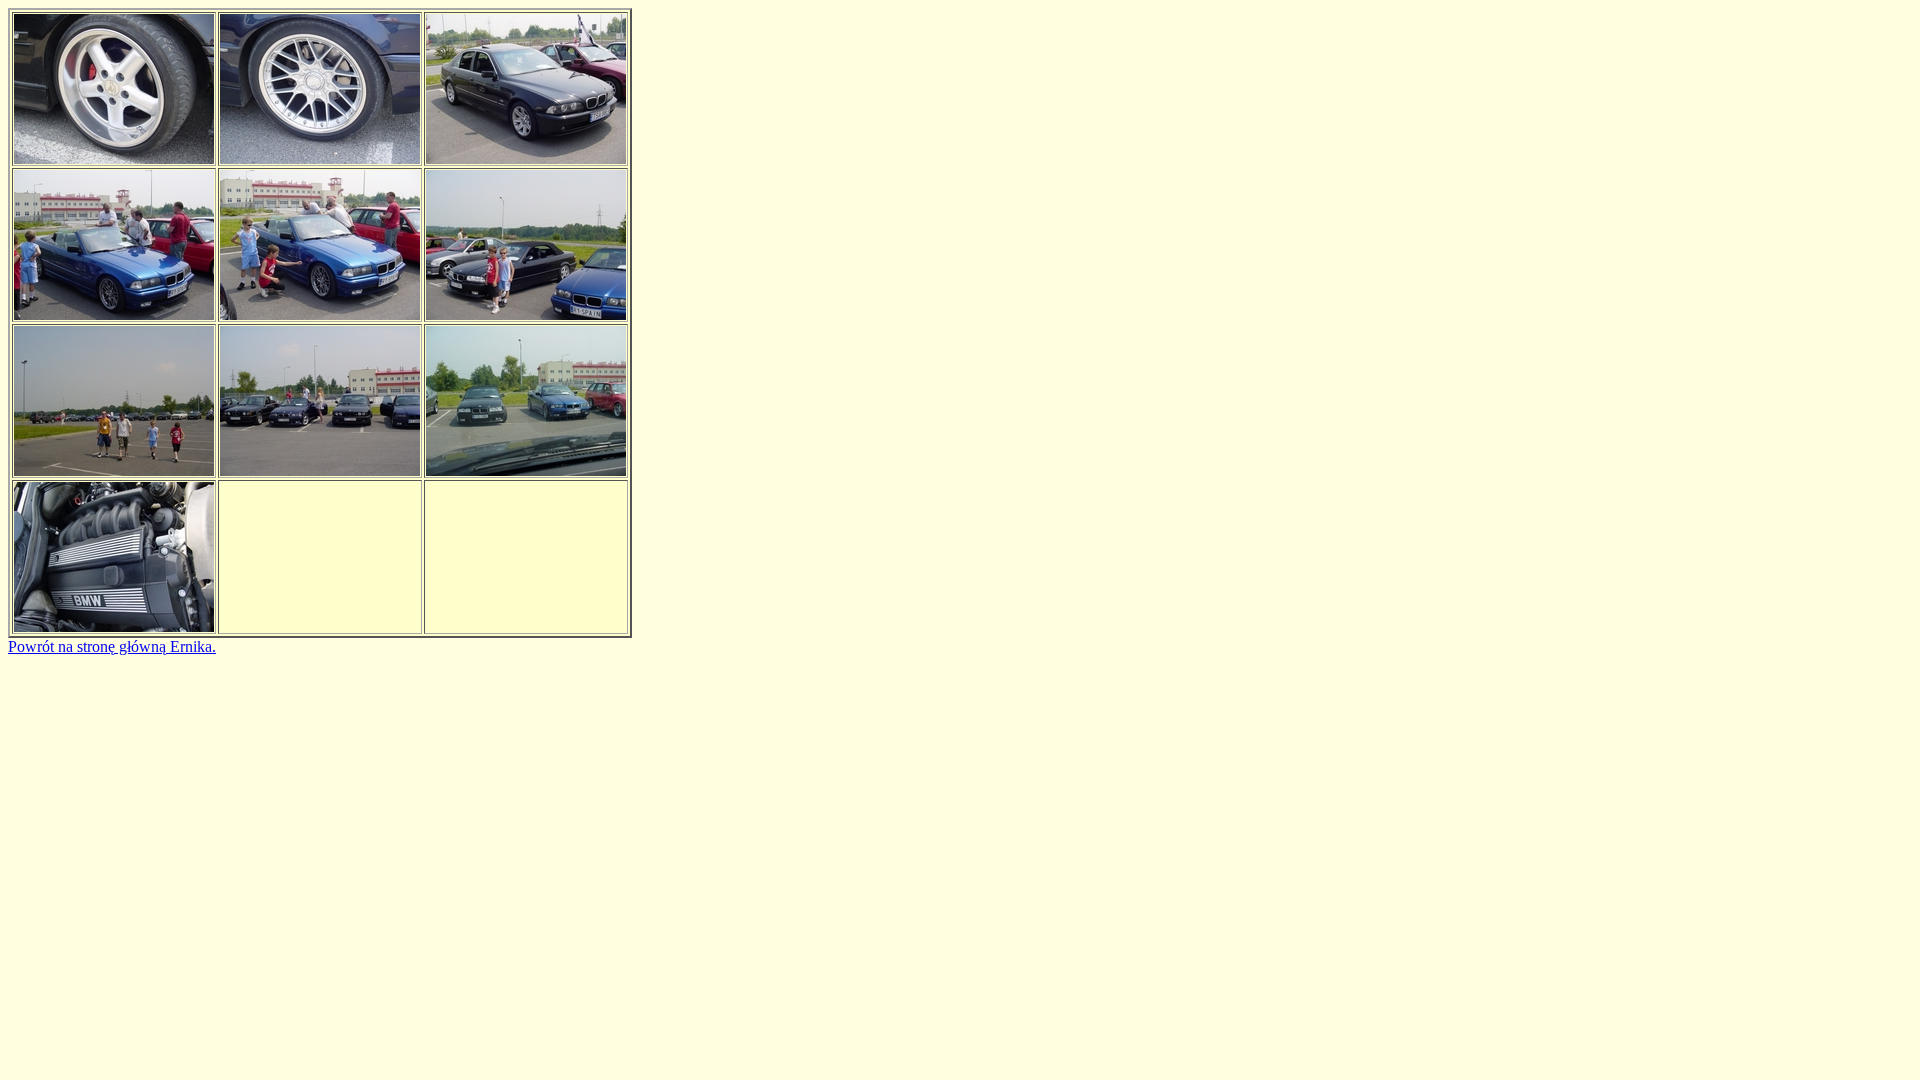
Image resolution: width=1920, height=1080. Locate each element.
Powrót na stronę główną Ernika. (112, 646)
